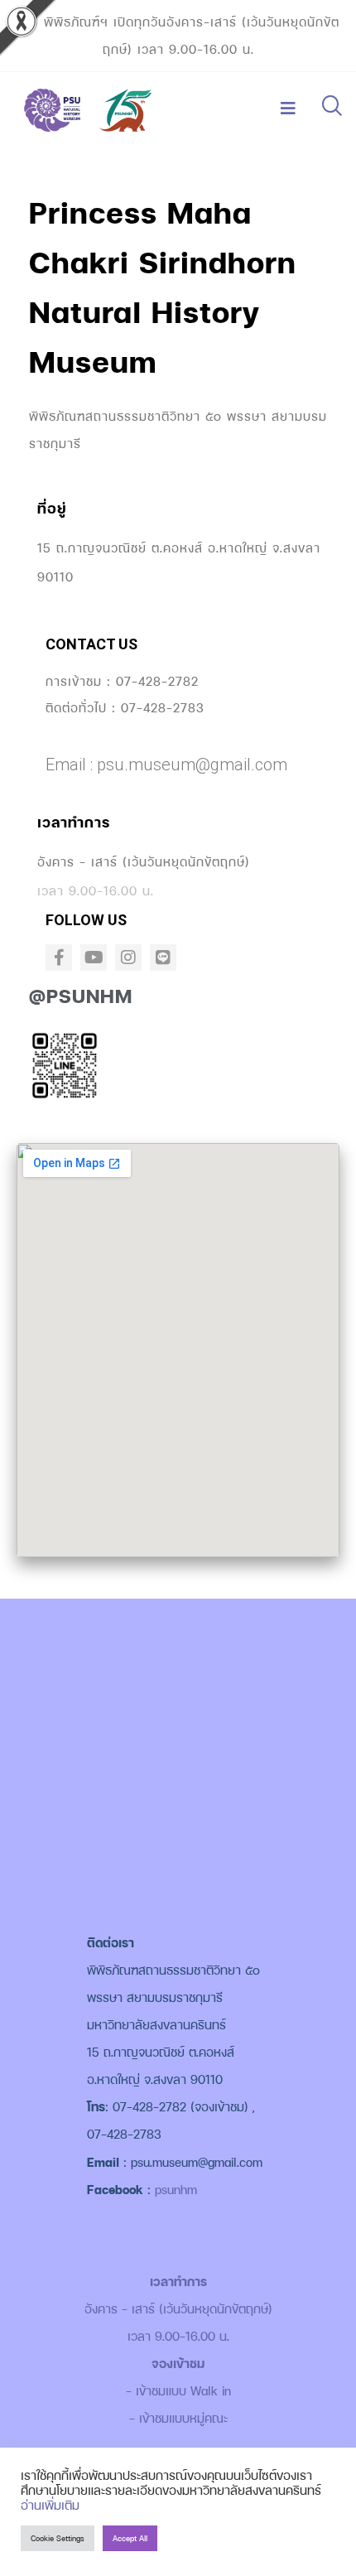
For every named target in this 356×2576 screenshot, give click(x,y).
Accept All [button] (130, 2538)
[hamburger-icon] (288, 109)
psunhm (176, 2190)
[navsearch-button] (331, 108)
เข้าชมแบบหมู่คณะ (183, 2418)
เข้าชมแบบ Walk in (183, 2391)
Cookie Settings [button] (58, 2538)
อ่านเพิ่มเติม (50, 2505)
